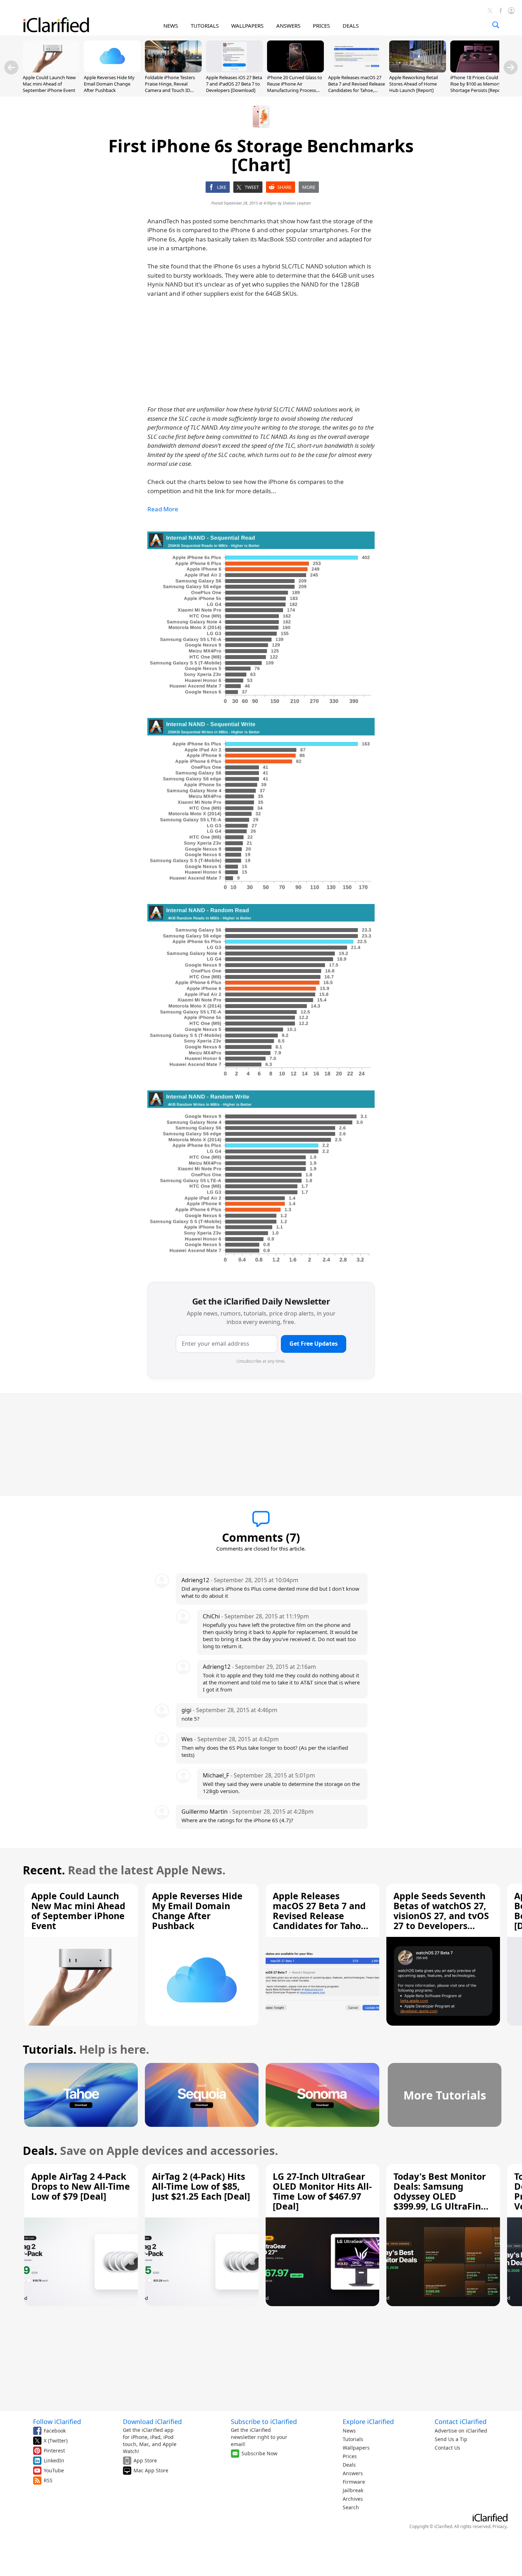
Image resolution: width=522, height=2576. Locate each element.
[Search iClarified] (496, 25)
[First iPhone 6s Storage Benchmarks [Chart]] (261, 619)
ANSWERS (288, 26)
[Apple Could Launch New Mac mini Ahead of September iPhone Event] (51, 70)
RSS (48, 2480)
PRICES (321, 26)
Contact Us (447, 2448)
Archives (353, 2499)
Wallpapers (356, 2448)
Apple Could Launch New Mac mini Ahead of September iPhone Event (49, 84)
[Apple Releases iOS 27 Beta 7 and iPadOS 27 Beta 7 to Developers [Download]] (234, 70)
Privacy (500, 2526)
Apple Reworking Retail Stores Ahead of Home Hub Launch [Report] (414, 84)
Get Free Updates (314, 1344)
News (349, 2431)
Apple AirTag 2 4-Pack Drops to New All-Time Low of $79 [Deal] (81, 2186)
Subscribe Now (259, 2453)
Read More (163, 509)
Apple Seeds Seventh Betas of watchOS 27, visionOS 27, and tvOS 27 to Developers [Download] (441, 1916)
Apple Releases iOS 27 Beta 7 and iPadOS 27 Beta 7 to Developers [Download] (234, 84)
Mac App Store (151, 2470)
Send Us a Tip (451, 2439)
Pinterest (54, 2450)
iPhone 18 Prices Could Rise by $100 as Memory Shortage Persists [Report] (478, 84)
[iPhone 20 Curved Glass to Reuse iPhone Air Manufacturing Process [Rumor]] (295, 70)
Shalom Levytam (297, 203)
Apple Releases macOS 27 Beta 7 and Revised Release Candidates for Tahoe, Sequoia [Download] (357, 87)
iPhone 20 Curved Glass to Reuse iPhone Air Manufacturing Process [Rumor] (295, 87)
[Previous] (11, 67)
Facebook (55, 2431)
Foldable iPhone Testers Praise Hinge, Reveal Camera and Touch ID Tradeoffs (170, 87)
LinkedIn (54, 2460)
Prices (350, 2456)
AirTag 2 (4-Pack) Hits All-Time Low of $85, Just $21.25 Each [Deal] (201, 2186)
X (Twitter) (56, 2441)
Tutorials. (50, 2049)
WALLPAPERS (247, 26)
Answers (353, 2473)
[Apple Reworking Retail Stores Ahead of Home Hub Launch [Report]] (418, 70)
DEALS (351, 26)
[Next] (511, 67)
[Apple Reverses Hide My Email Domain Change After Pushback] (112, 70)
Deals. (40, 2150)
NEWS (171, 26)
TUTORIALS (205, 26)
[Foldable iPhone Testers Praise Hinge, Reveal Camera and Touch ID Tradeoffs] (173, 70)
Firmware (354, 2482)
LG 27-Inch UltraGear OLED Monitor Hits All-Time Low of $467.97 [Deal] (322, 2191)
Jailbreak (353, 2490)
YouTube (54, 2470)
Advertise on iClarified (461, 2431)
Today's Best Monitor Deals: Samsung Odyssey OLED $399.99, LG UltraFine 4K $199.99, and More (440, 2196)
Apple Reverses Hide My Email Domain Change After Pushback (109, 84)
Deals (349, 2465)
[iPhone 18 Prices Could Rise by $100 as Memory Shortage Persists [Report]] (479, 70)
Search (351, 2507)
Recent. (44, 1870)
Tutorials (353, 2439)
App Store (145, 2460)
